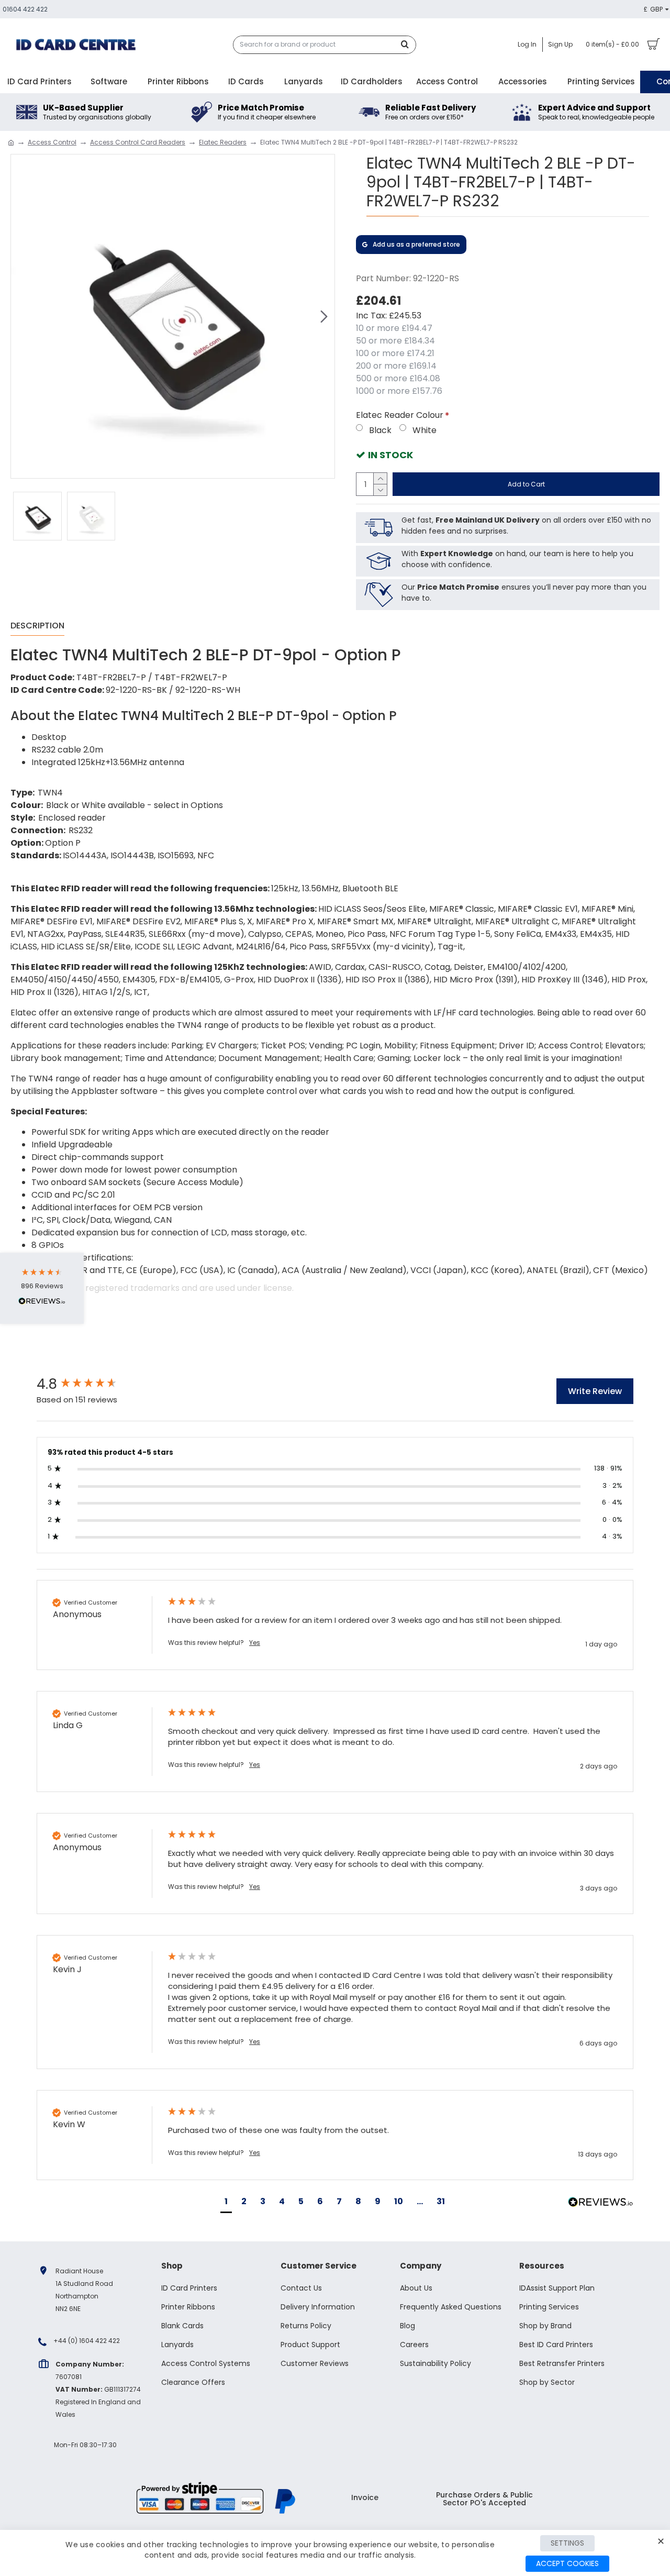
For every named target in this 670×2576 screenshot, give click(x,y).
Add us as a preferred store (416, 244)
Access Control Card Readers (138, 142)
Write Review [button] (595, 1391)
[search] (408, 45)
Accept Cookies (567, 2563)
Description (37, 626)
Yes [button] (255, 1643)
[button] (21, 316)
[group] (92, 1384)
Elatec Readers (223, 142)
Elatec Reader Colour (400, 415)
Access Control (52, 142)
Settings (567, 2543)
